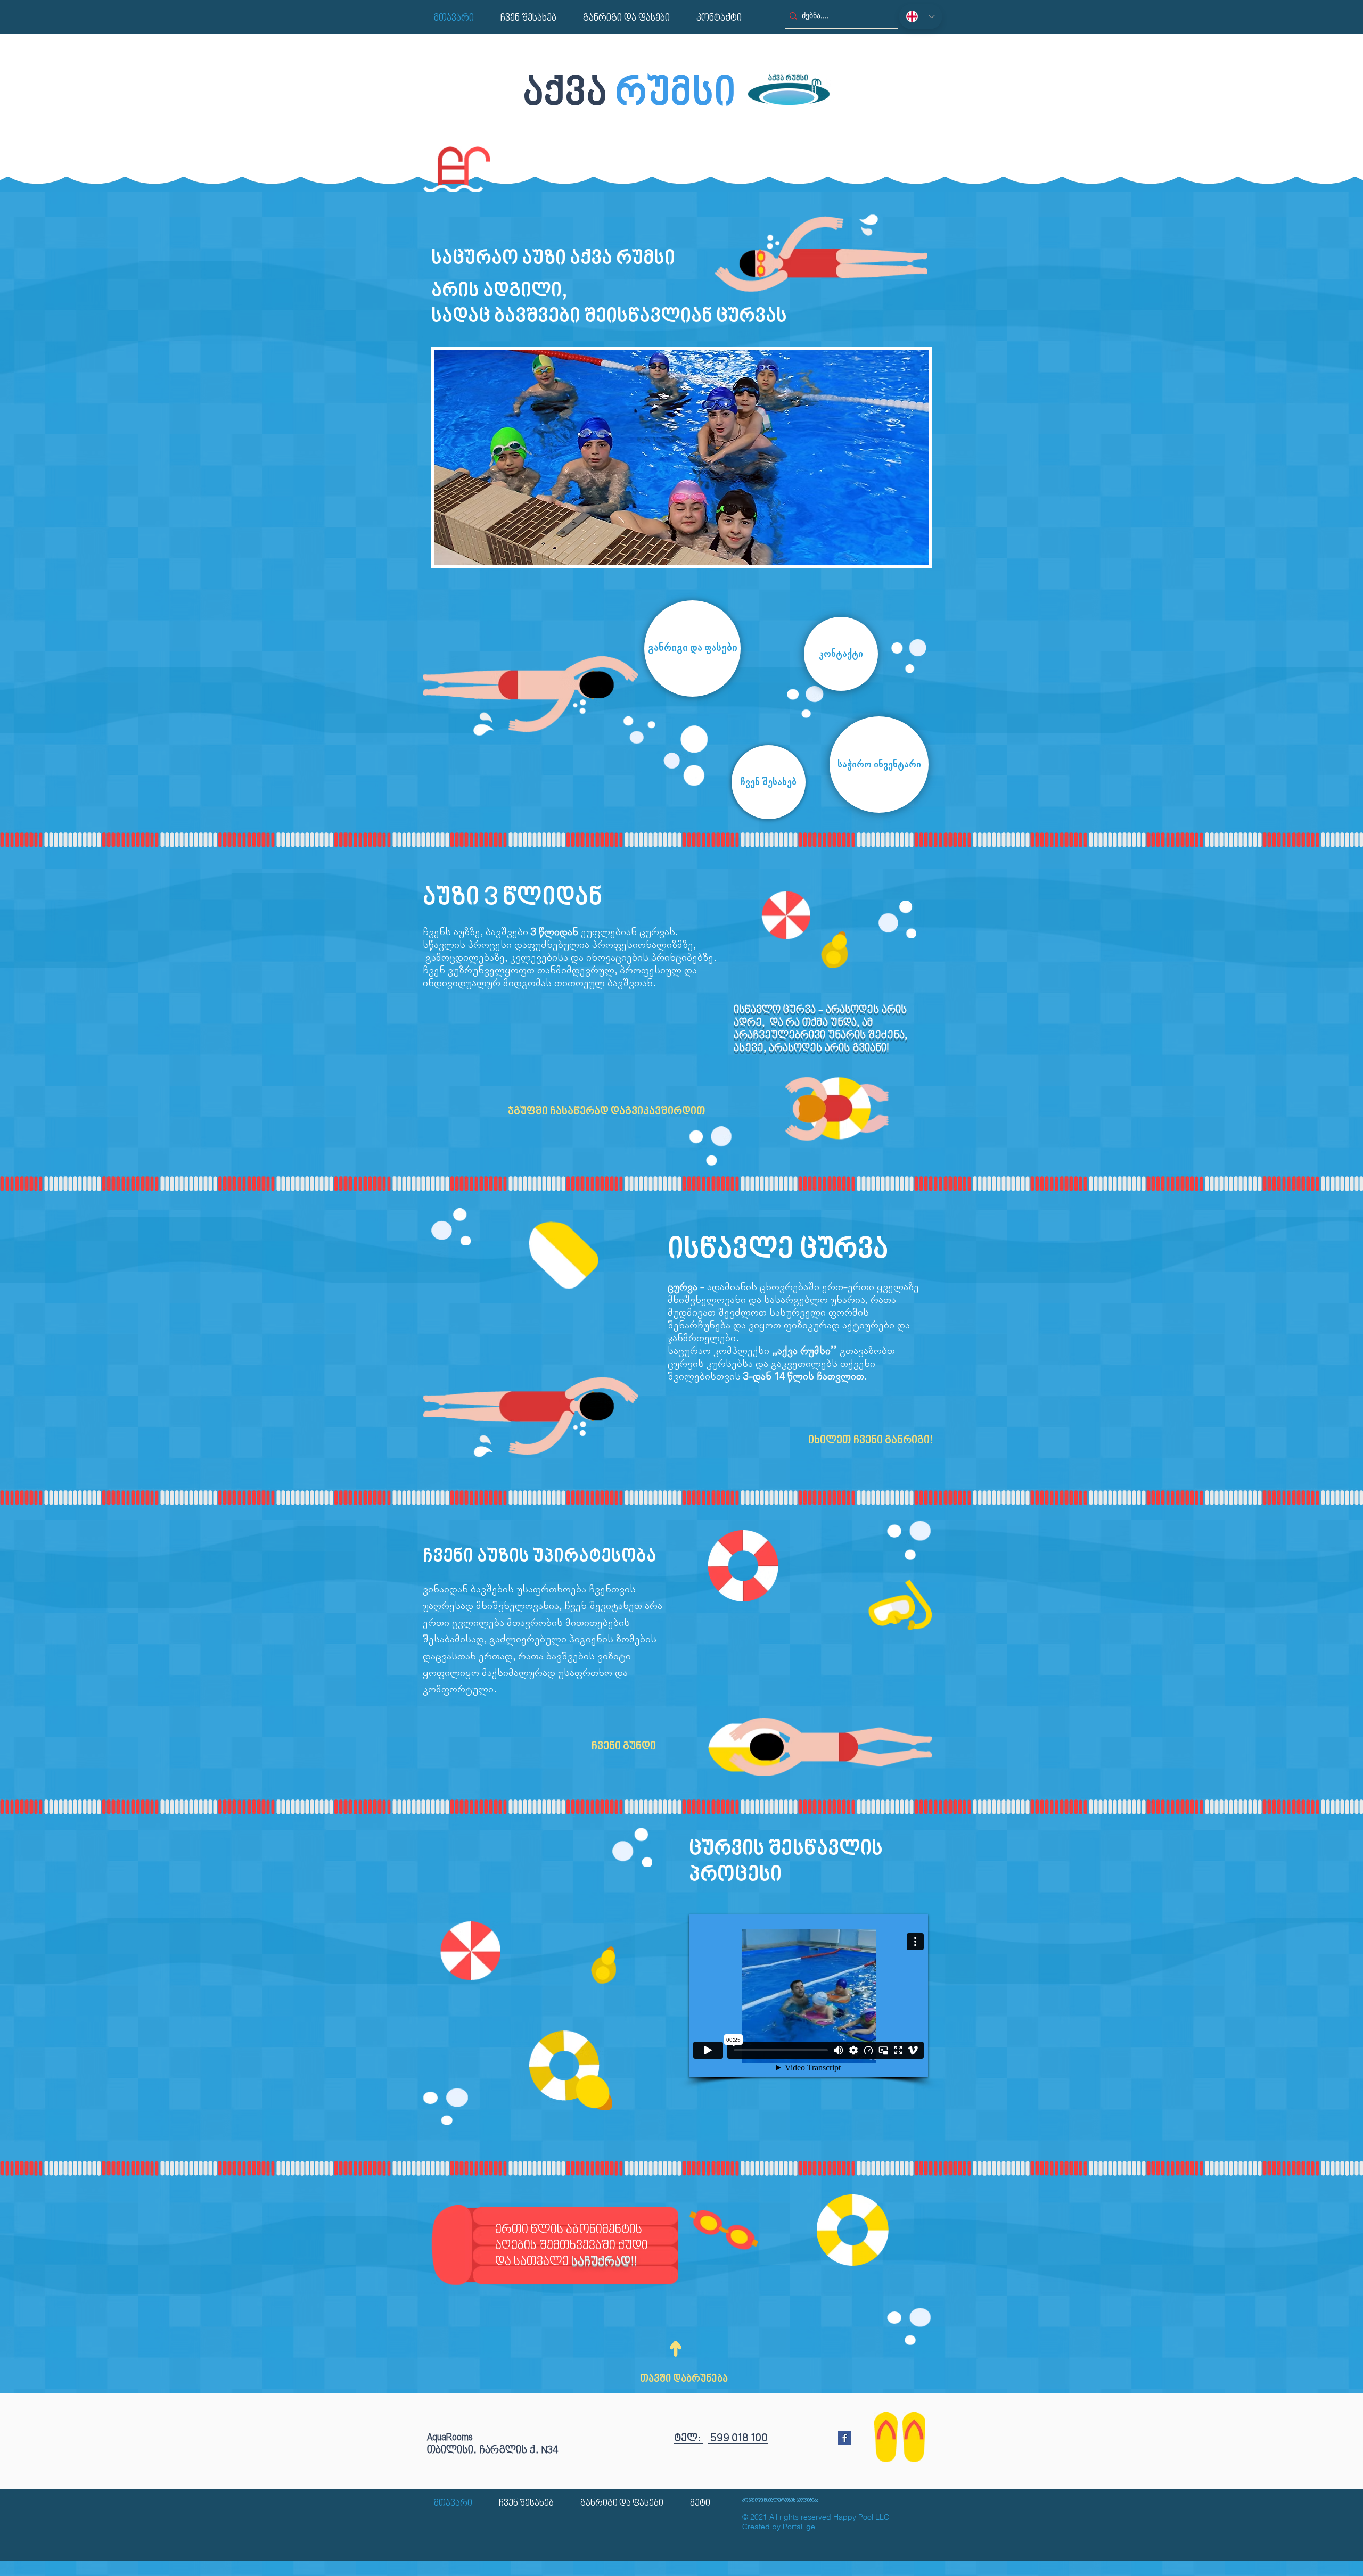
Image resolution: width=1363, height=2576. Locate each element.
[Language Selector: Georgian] (921, 16)
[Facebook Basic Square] (845, 2438)
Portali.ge (799, 2527)
